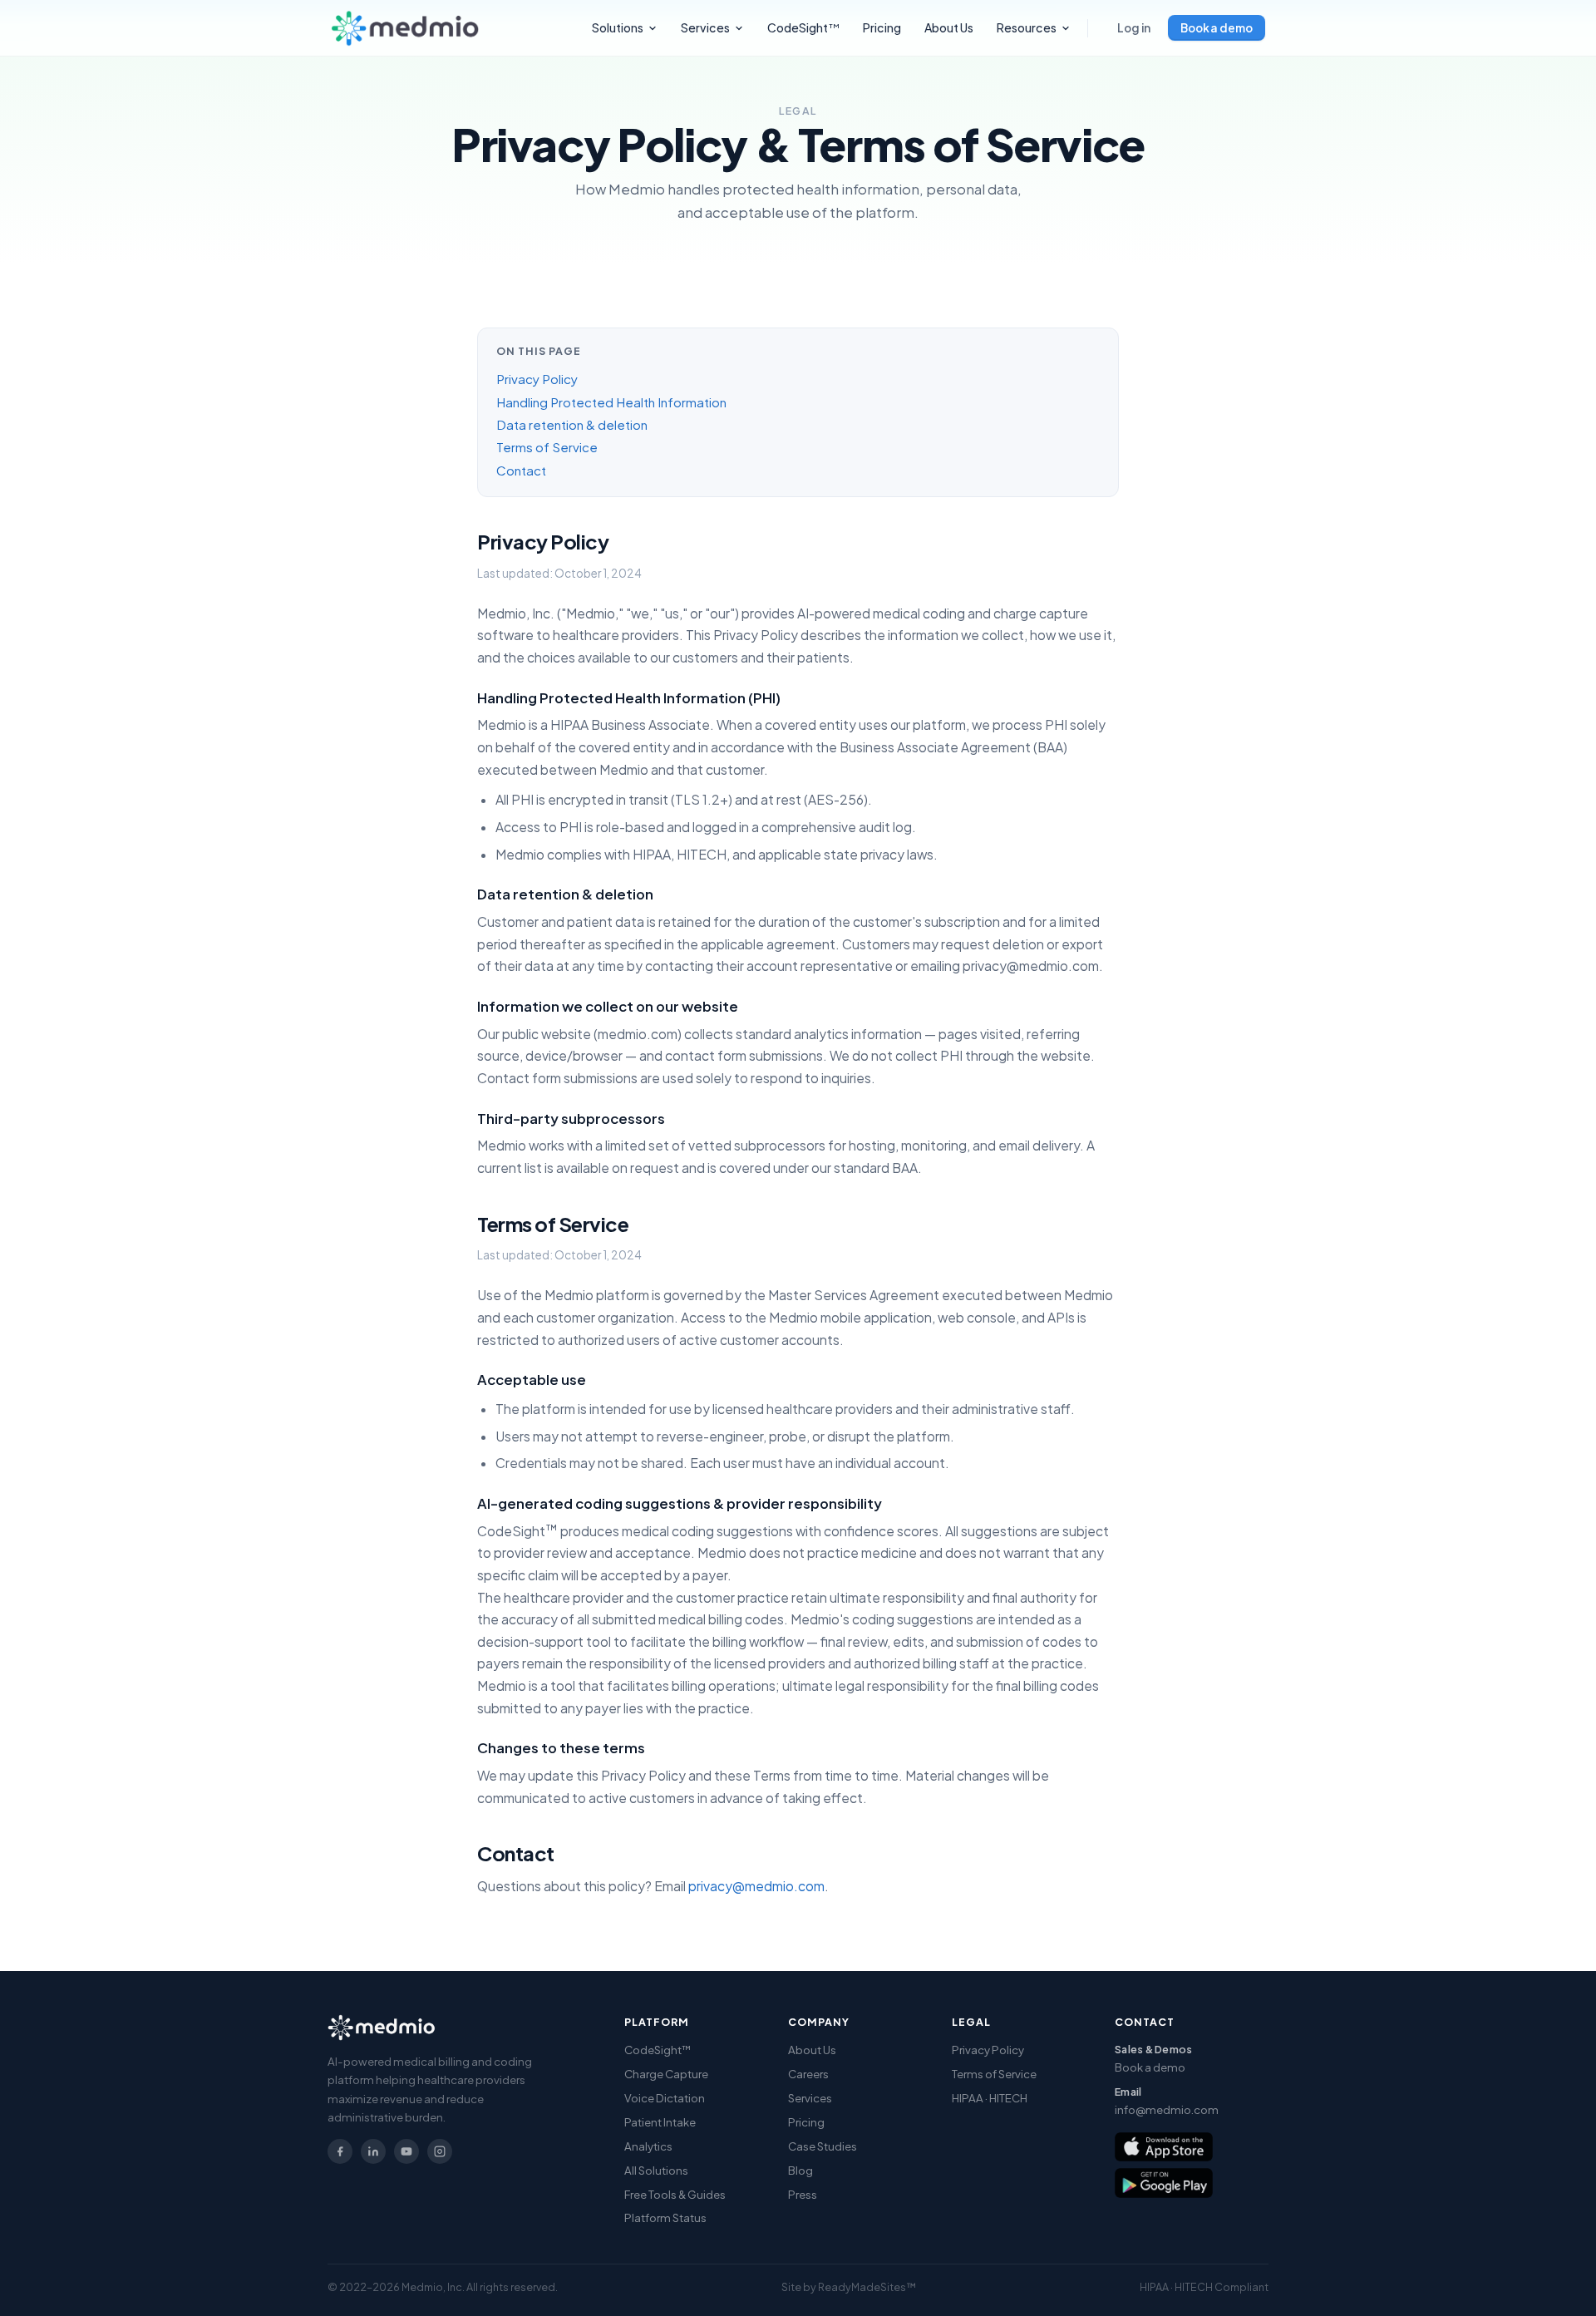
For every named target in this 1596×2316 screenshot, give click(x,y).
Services (705, 27)
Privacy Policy (537, 379)
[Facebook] (340, 2151)
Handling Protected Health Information (611, 402)
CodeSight (804, 27)
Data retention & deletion (572, 424)
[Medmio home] (405, 28)
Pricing (882, 27)
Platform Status (665, 2217)
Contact (521, 470)
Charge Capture (666, 2074)
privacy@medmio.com (756, 1886)
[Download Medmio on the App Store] (1164, 2147)
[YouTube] (406, 2151)
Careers (808, 2074)
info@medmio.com (1167, 2109)
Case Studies (823, 2146)
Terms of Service (547, 447)
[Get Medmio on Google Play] (1164, 2183)
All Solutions (656, 2170)
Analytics (648, 2146)
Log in (1134, 28)
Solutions (618, 27)
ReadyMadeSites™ (867, 2287)
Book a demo (1217, 28)
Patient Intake (660, 2122)
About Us (949, 27)
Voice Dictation (665, 2098)
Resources (1027, 27)
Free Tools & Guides (675, 2194)
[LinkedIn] (373, 2151)
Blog (800, 2170)
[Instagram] (440, 2151)
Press (803, 2194)
